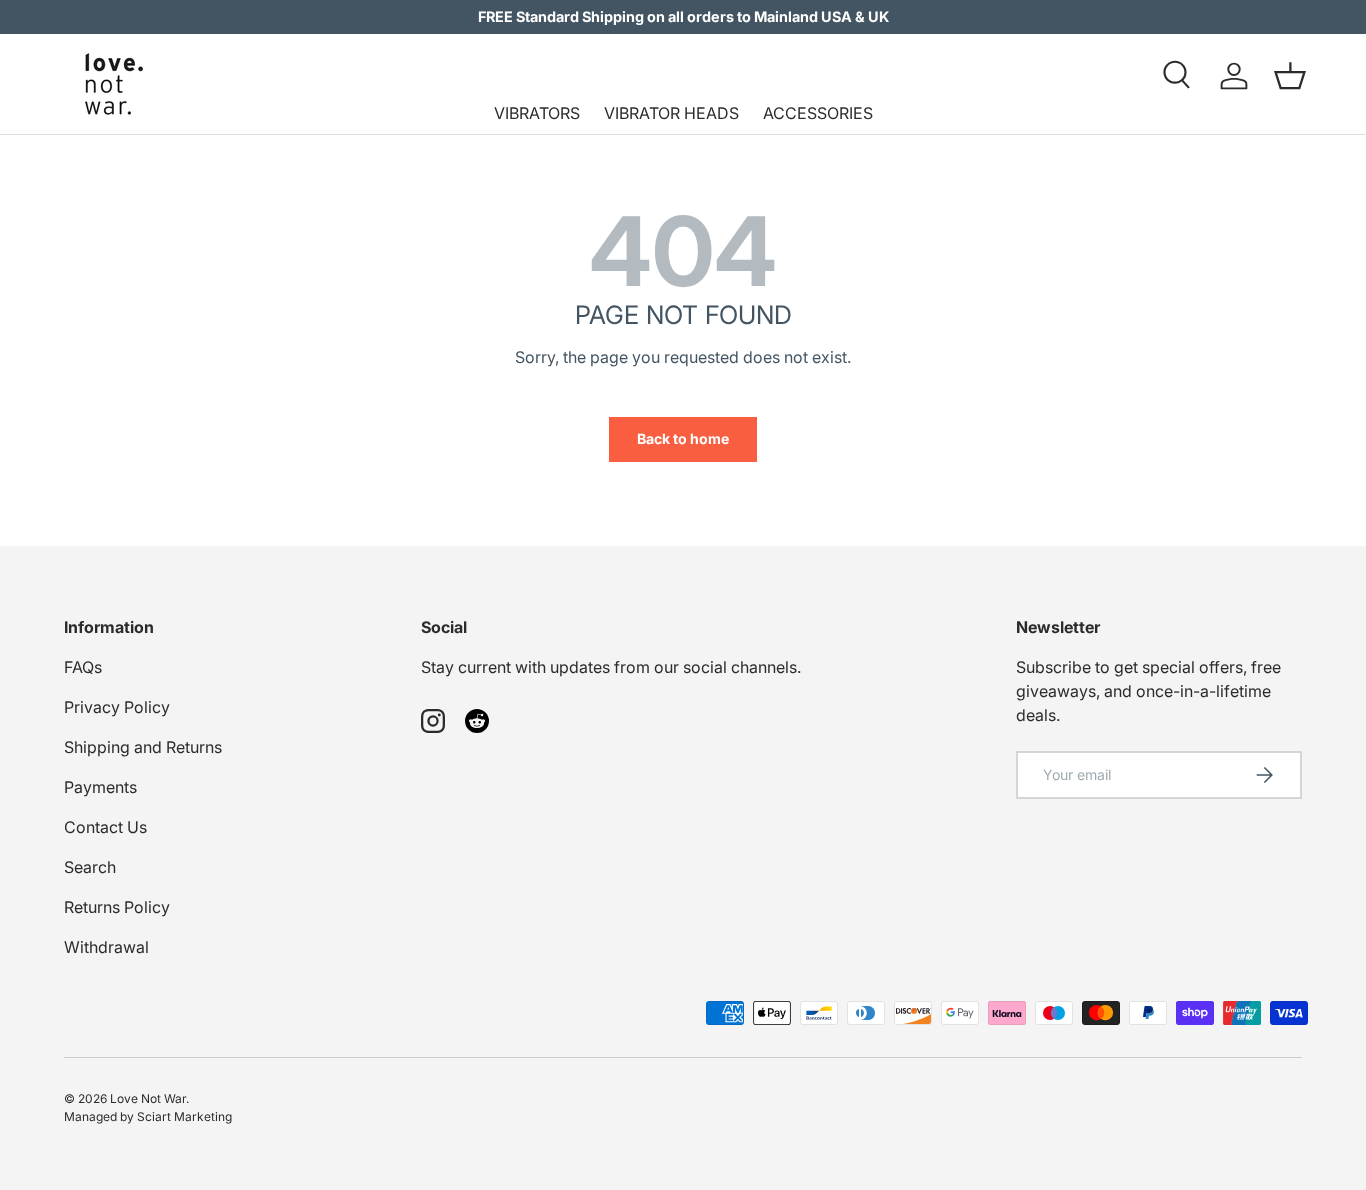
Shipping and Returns (143, 747)
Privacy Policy (117, 707)
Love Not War (148, 1098)
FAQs (83, 667)
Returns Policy (117, 907)
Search (90, 867)
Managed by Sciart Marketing (148, 1116)
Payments (100, 787)
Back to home (683, 438)
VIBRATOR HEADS (671, 113)
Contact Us (105, 827)
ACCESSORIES (818, 113)
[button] (1290, 76)
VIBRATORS (537, 113)
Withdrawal (106, 947)
